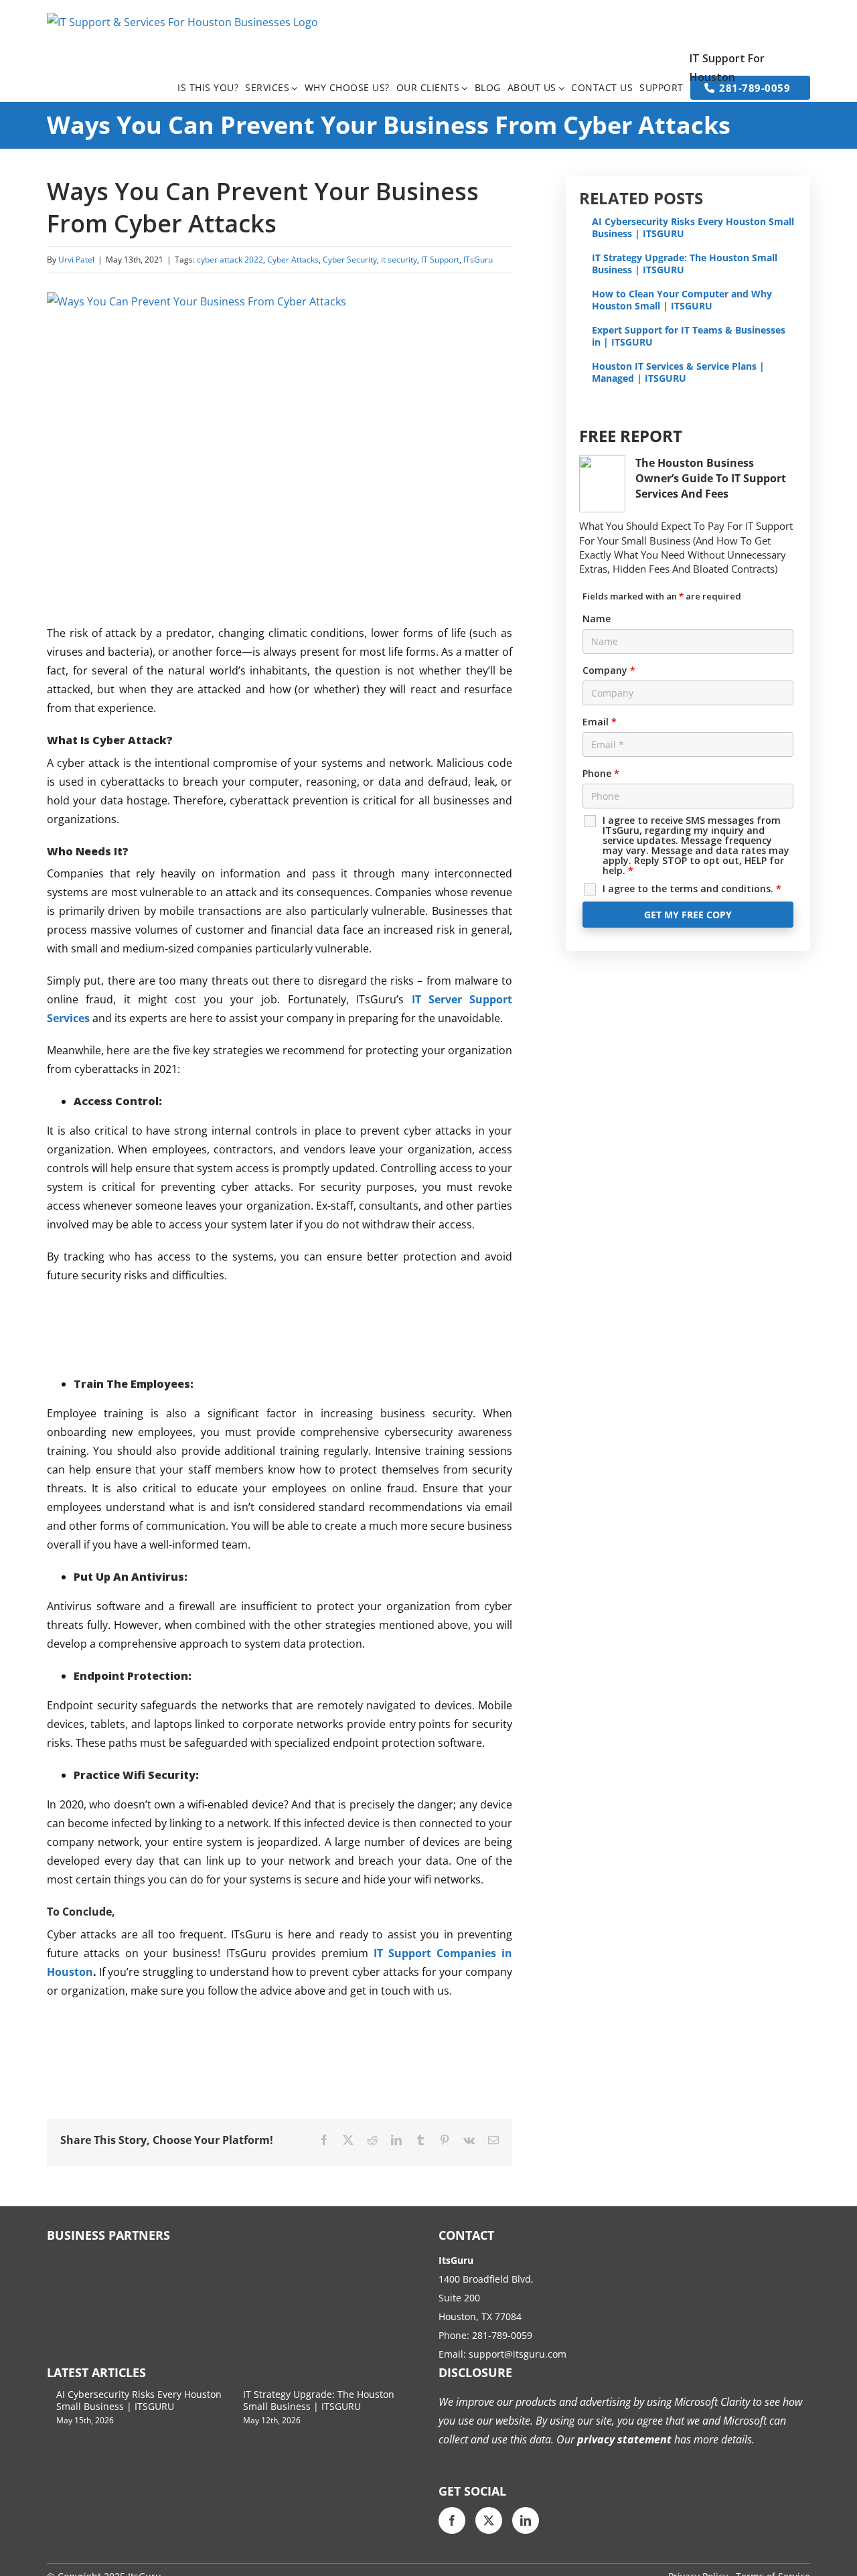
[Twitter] (489, 2520)
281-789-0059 (502, 2335)
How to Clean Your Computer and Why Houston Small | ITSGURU (682, 300)
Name (597, 619)
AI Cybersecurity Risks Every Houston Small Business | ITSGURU (693, 227)
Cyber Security (350, 260)
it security (399, 260)
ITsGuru (478, 260)
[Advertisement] (291, 1328)
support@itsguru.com (518, 2354)
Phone (601, 773)
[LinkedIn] (526, 2520)
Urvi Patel (76, 260)
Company (609, 670)
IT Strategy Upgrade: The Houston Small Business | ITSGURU (685, 264)
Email (600, 722)
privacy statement (623, 2439)
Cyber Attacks (293, 260)
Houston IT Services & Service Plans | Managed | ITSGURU (678, 372)
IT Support (440, 260)
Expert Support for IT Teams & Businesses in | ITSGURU (689, 336)
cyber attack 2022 (230, 260)
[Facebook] (452, 2520)
